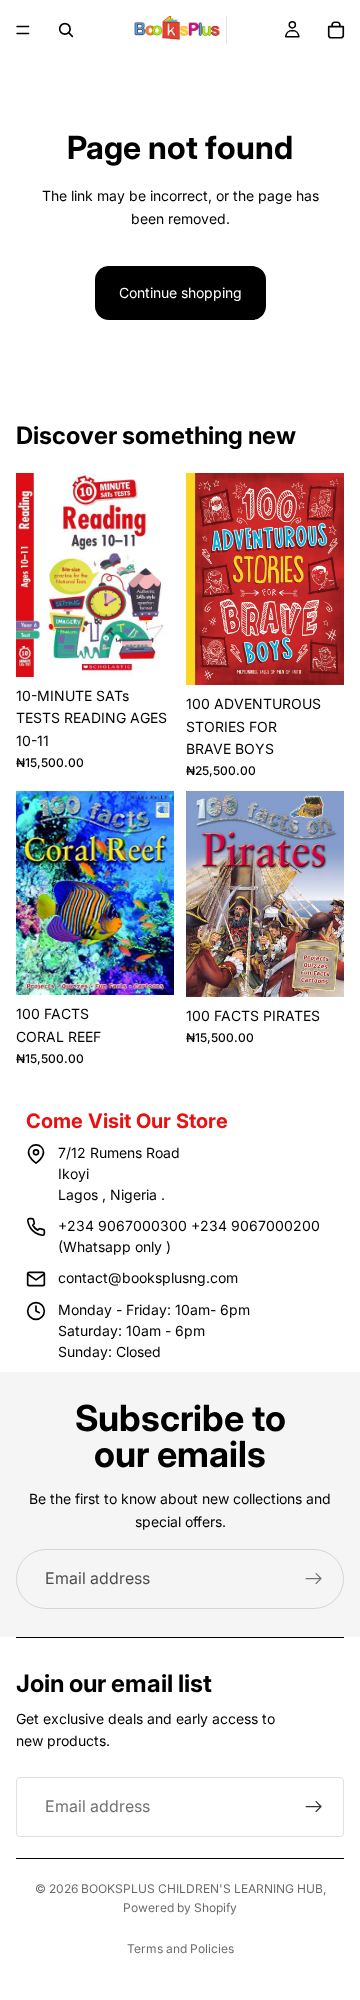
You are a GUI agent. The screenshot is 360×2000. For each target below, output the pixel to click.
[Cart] (336, 30)
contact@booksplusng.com (148, 1277)
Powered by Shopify (180, 1907)
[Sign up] (314, 1579)
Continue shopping (180, 292)
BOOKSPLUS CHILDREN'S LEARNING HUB (202, 1888)
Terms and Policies (180, 1948)
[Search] (66, 30)
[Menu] (23, 30)
